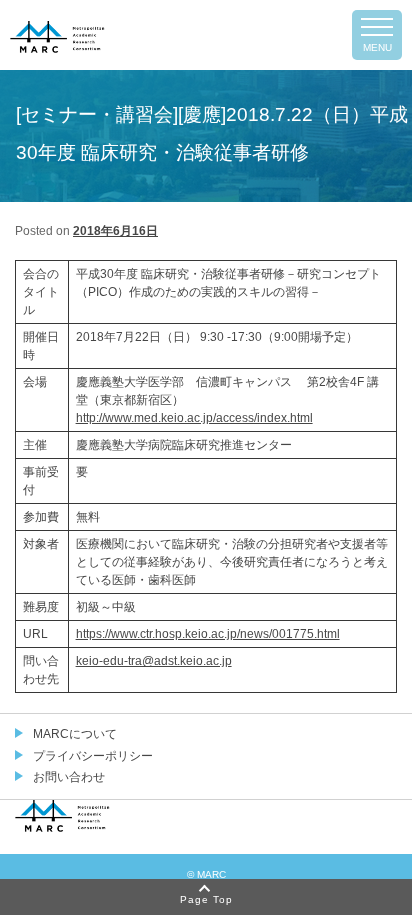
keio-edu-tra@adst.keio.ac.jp (154, 661)
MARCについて (75, 734)
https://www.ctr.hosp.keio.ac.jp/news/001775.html (208, 634)
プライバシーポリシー (93, 756)
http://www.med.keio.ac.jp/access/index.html (194, 418)
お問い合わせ (69, 777)
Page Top (206, 899)
